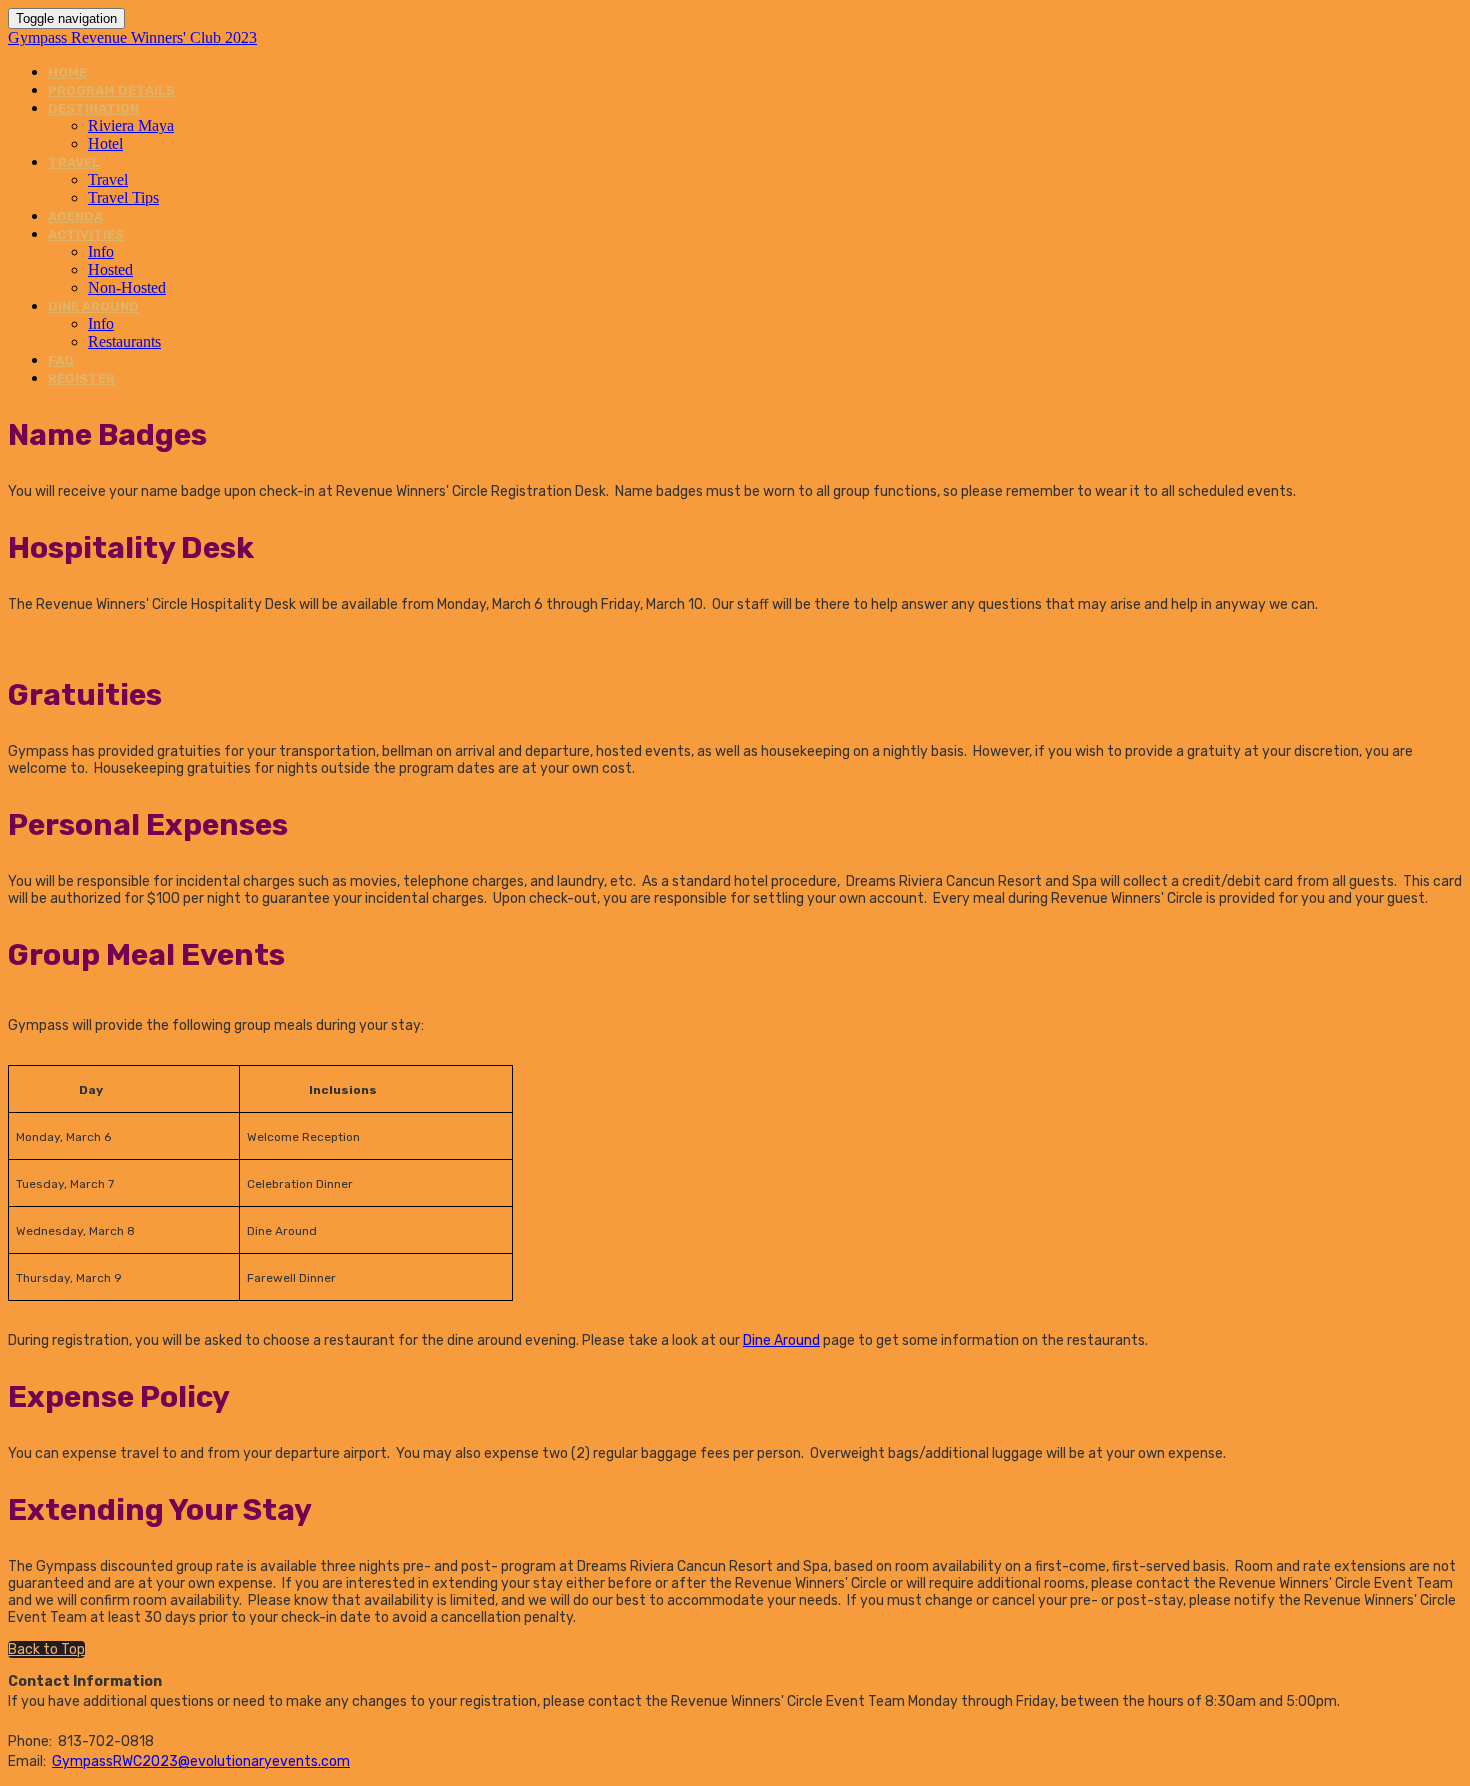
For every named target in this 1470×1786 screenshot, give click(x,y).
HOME (67, 72)
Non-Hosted (127, 287)
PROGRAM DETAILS (111, 90)
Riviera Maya (131, 125)
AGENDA (75, 216)
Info (101, 251)
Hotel (105, 143)
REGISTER (81, 378)
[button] (46, 1649)
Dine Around (781, 1340)
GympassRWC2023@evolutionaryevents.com (201, 1761)
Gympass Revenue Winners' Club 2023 (132, 37)
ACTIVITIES (86, 234)
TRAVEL (74, 162)
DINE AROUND (93, 306)
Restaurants (124, 341)
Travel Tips (123, 197)
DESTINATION (93, 108)
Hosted (110, 269)
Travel (108, 179)
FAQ (61, 360)
